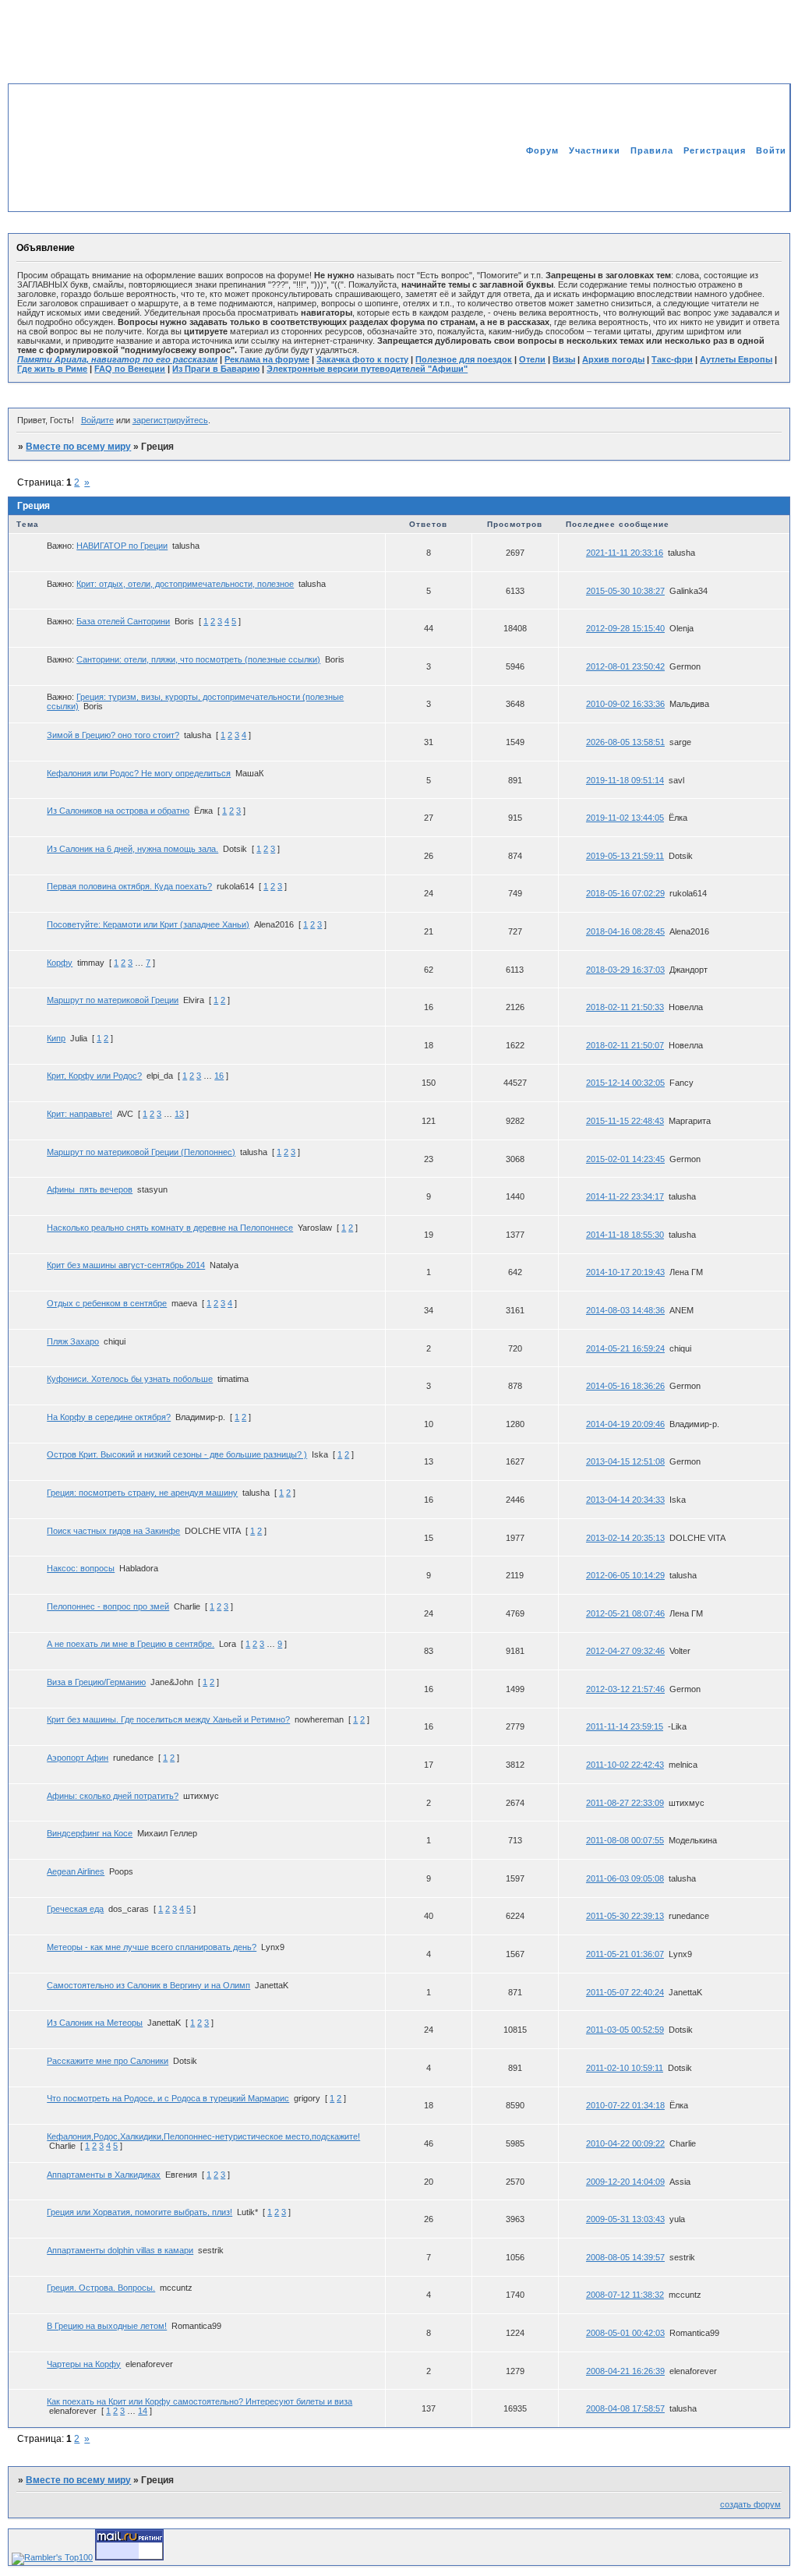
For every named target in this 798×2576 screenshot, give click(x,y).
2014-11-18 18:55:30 (625, 1235)
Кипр (56, 1038)
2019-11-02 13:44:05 (625, 818)
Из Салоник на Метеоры (95, 2023)
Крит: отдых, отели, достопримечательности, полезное (185, 584)
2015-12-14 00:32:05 (625, 1083)
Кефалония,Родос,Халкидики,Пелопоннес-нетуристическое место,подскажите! (203, 2136)
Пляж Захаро (73, 1341)
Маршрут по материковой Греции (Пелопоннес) (141, 1152)
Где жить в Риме (52, 369)
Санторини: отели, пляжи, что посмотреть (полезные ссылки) (198, 659)
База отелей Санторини (123, 621)
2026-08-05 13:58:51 (625, 742)
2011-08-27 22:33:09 (625, 1803)
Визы (564, 359)
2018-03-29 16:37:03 (625, 970)
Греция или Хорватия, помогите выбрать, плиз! (139, 2212)
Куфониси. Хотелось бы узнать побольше (130, 1379)
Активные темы (748, 183)
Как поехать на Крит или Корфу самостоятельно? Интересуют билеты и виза (199, 2401)
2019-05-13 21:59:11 (625, 856)
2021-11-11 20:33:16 (625, 553)
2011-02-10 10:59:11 (625, 2068)
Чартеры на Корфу (84, 2364)
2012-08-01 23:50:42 (625, 666)
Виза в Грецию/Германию (96, 1682)
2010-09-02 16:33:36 (625, 704)
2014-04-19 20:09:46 (625, 1424)
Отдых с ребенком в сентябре (107, 1303)
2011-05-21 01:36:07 (625, 1954)
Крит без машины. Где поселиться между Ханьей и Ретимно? (168, 1719)
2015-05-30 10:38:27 (625, 591)
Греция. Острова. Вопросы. (101, 2288)
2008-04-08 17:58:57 (625, 2408)
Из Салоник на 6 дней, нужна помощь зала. (132, 849)
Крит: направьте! (79, 1114)
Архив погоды (613, 359)
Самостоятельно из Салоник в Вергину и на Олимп (148, 1985)
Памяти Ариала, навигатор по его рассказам (117, 359)
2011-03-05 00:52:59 (625, 2030)
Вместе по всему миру (78, 447)
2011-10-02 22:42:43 (625, 1765)
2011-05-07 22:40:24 (625, 1992)
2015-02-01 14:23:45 (625, 1159)
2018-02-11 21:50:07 (625, 1045)
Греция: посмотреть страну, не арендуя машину (142, 1493)
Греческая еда (75, 1909)
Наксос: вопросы (81, 1568)
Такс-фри (672, 359)
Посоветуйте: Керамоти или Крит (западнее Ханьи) (148, 924)
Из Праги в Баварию (216, 369)
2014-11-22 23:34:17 (625, 1196)
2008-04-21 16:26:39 (625, 2371)
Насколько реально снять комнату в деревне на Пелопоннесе (170, 1228)
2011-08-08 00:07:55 (625, 1840)
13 (179, 1114)
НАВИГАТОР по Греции (122, 546)
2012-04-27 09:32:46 (625, 1651)
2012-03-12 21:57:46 (625, 1689)
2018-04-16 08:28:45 (625, 931)
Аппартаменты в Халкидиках (104, 2175)
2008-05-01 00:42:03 (625, 2333)
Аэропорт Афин (78, 1758)
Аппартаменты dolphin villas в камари (120, 2250)
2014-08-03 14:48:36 (625, 1310)
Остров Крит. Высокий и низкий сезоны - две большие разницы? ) (177, 1454)
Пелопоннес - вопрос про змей (108, 1606)
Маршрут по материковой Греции (113, 1000)
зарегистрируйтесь (170, 420)
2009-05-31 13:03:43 (625, 2219)
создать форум (750, 2504)
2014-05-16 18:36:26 (625, 1386)
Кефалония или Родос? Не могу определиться (139, 773)
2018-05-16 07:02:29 (625, 893)
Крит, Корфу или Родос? (94, 1076)
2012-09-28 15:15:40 (625, 628)
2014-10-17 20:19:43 (625, 1272)
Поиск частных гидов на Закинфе (113, 1531)
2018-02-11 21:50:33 (625, 1007)
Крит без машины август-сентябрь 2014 (126, 1265)
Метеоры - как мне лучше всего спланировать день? (152, 1947)
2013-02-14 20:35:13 (625, 1538)
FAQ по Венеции (130, 369)
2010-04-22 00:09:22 (625, 2143)
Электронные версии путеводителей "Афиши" (367, 369)
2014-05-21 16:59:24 (625, 1348)
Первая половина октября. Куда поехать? (129, 886)
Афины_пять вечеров (90, 1189)
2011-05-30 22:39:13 (625, 1916)
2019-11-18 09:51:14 (625, 780)
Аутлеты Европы (736, 359)
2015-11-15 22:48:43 (625, 1121)
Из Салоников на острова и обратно (118, 811)
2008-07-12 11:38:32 (625, 2295)
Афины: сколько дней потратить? (113, 1796)
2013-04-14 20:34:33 (625, 1500)
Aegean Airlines (76, 1871)
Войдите (97, 420)
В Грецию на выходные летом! (107, 2326)
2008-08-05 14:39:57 (625, 2257)
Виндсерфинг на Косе (90, 1833)
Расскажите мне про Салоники (108, 2061)
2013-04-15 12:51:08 (625, 1461)
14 (143, 2411)
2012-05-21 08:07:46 (625, 1613)
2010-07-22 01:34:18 (625, 2105)
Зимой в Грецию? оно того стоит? (113, 735)
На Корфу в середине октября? (109, 1417)
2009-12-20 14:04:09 (625, 2182)
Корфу (60, 963)
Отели (532, 359)
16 (219, 1076)
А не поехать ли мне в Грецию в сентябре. (131, 1644)
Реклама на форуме (267, 359)
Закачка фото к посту (362, 359)
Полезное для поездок (464, 359)
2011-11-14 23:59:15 (625, 1726)
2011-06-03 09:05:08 (625, 1878)
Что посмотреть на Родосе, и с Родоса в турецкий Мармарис (168, 2098)
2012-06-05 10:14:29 (625, 1575)
